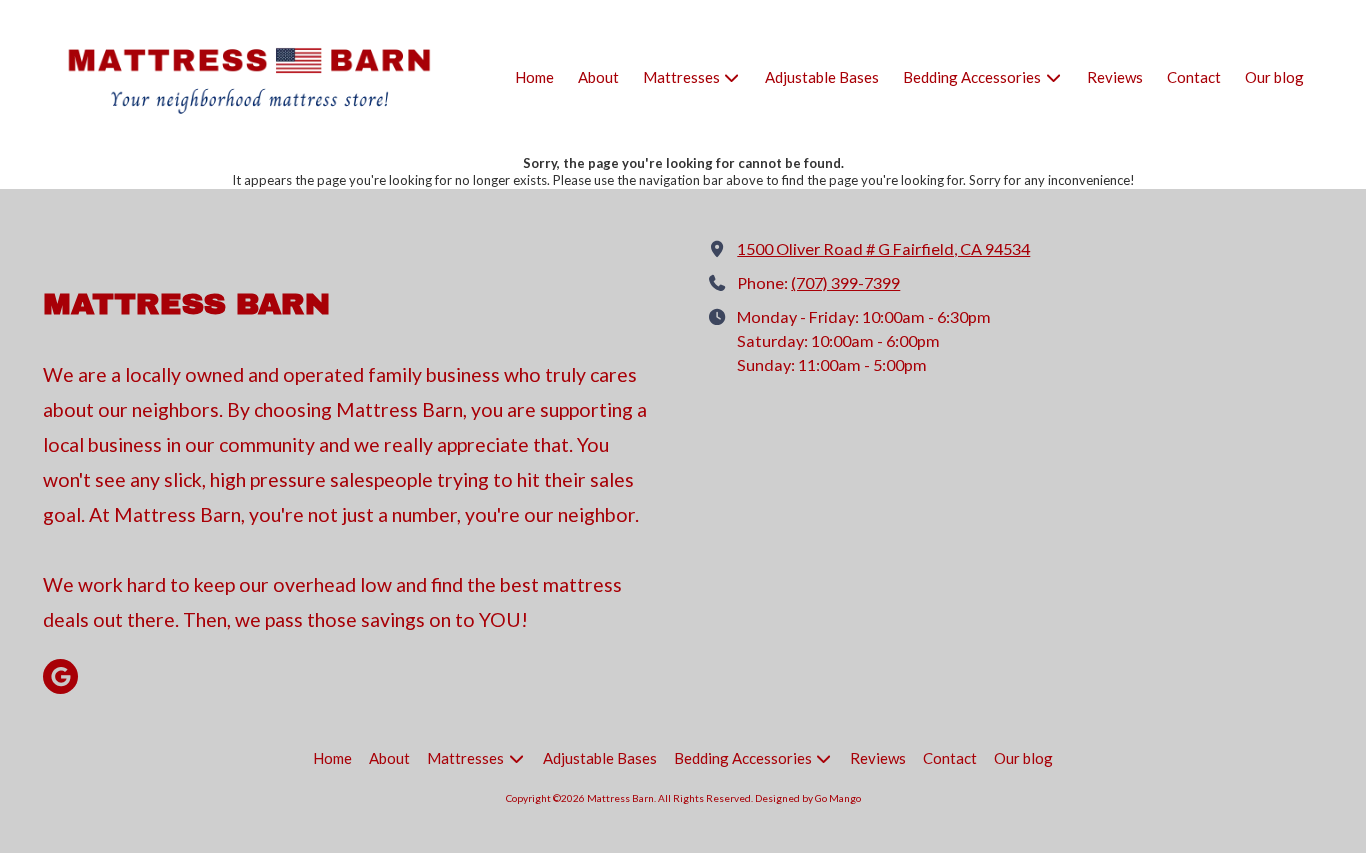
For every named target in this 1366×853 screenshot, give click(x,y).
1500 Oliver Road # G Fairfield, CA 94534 (883, 248)
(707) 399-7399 (845, 282)
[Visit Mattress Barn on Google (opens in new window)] (60, 676)
